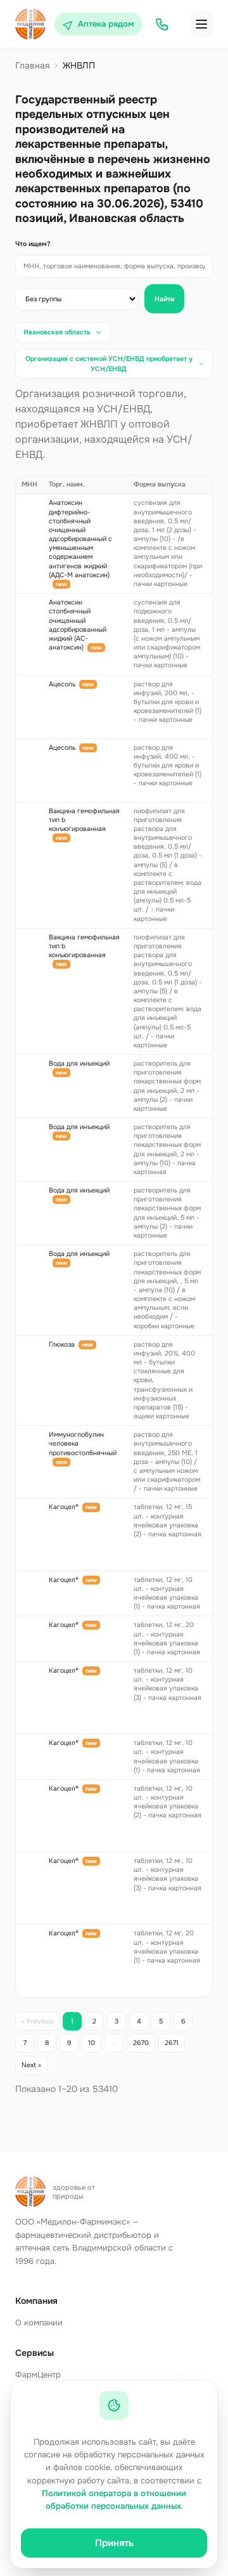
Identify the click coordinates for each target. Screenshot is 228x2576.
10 (92, 2043)
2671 (172, 2043)
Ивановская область (57, 332)
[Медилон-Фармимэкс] (30, 24)
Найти (164, 299)
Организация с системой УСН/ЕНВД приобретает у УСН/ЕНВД (109, 364)
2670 (141, 2043)
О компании (39, 2323)
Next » (31, 2065)
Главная (32, 65)
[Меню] (201, 24)
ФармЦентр (38, 2375)
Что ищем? (33, 244)
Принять (114, 2543)
